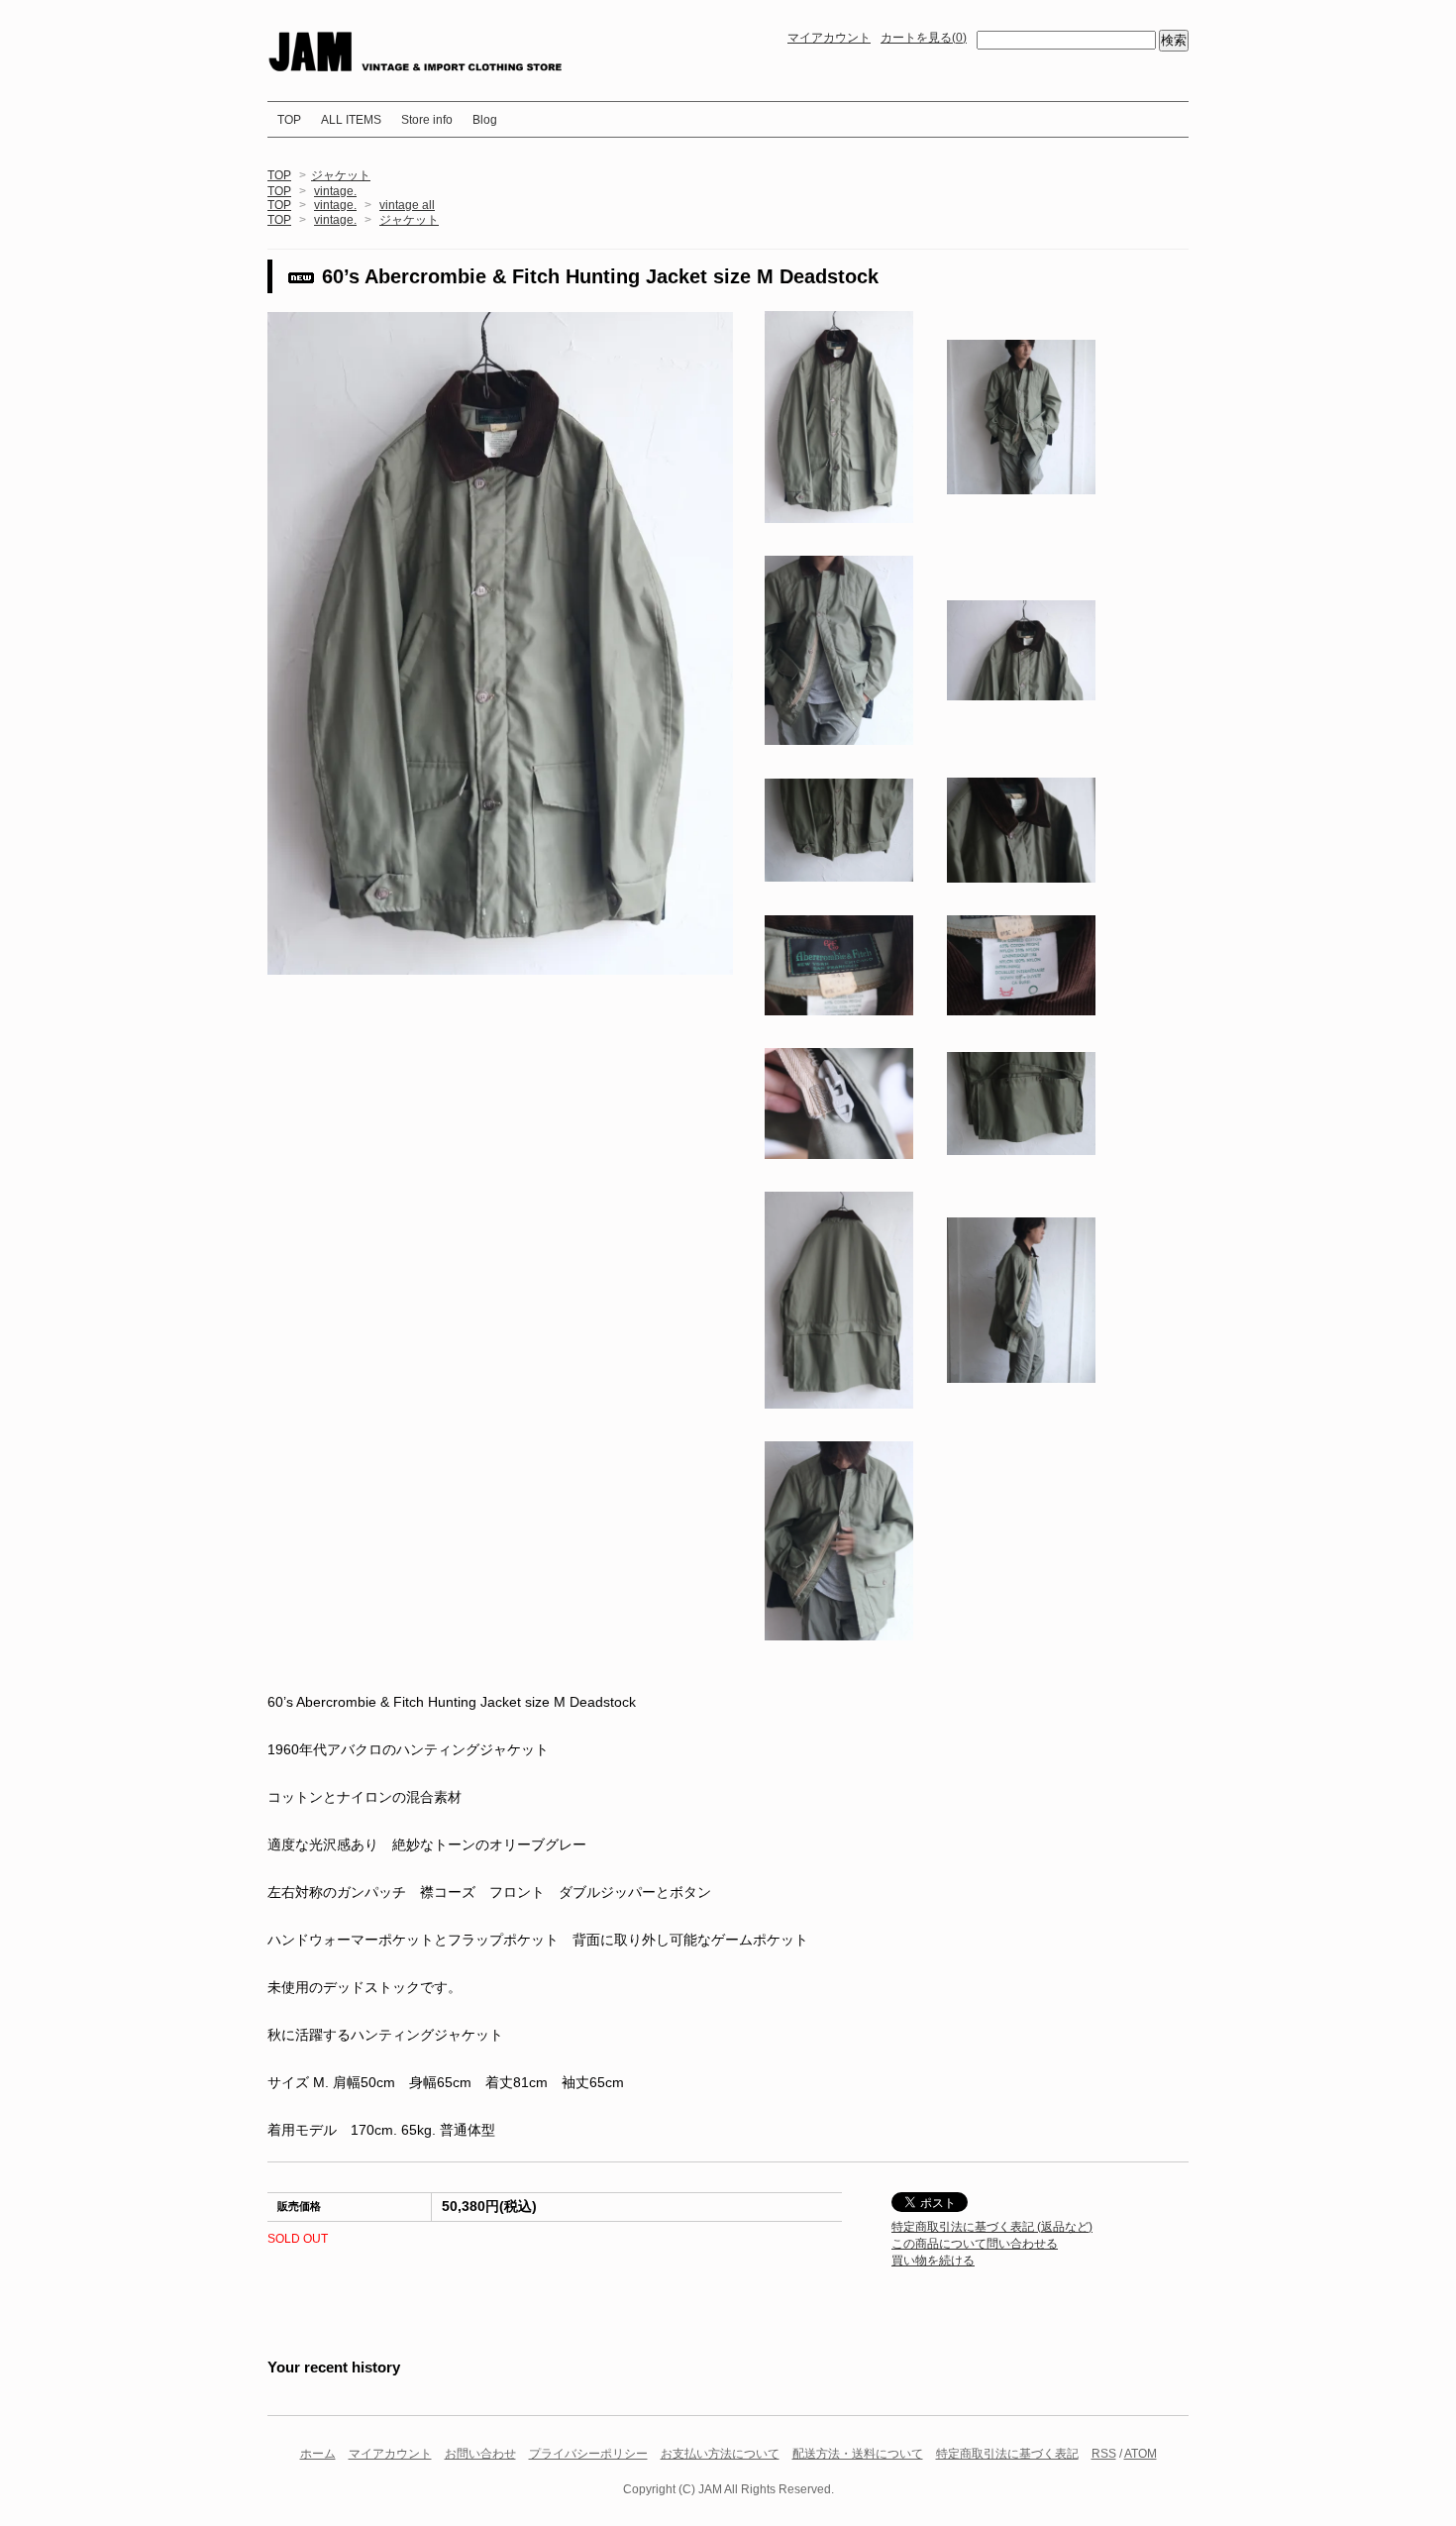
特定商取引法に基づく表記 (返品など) (992, 2227)
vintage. (335, 191)
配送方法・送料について (858, 2454)
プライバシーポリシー (588, 2454)
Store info (427, 120)
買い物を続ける (933, 2261)
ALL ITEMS (351, 120)
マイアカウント (829, 38)
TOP (289, 120)
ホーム (318, 2454)
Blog (485, 120)
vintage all (407, 205)
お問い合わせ (480, 2454)
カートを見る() (924, 38)
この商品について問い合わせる (975, 2244)
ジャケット (341, 175)
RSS (1104, 2454)
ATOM (1141, 2454)
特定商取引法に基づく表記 (1007, 2454)
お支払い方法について (720, 2454)
